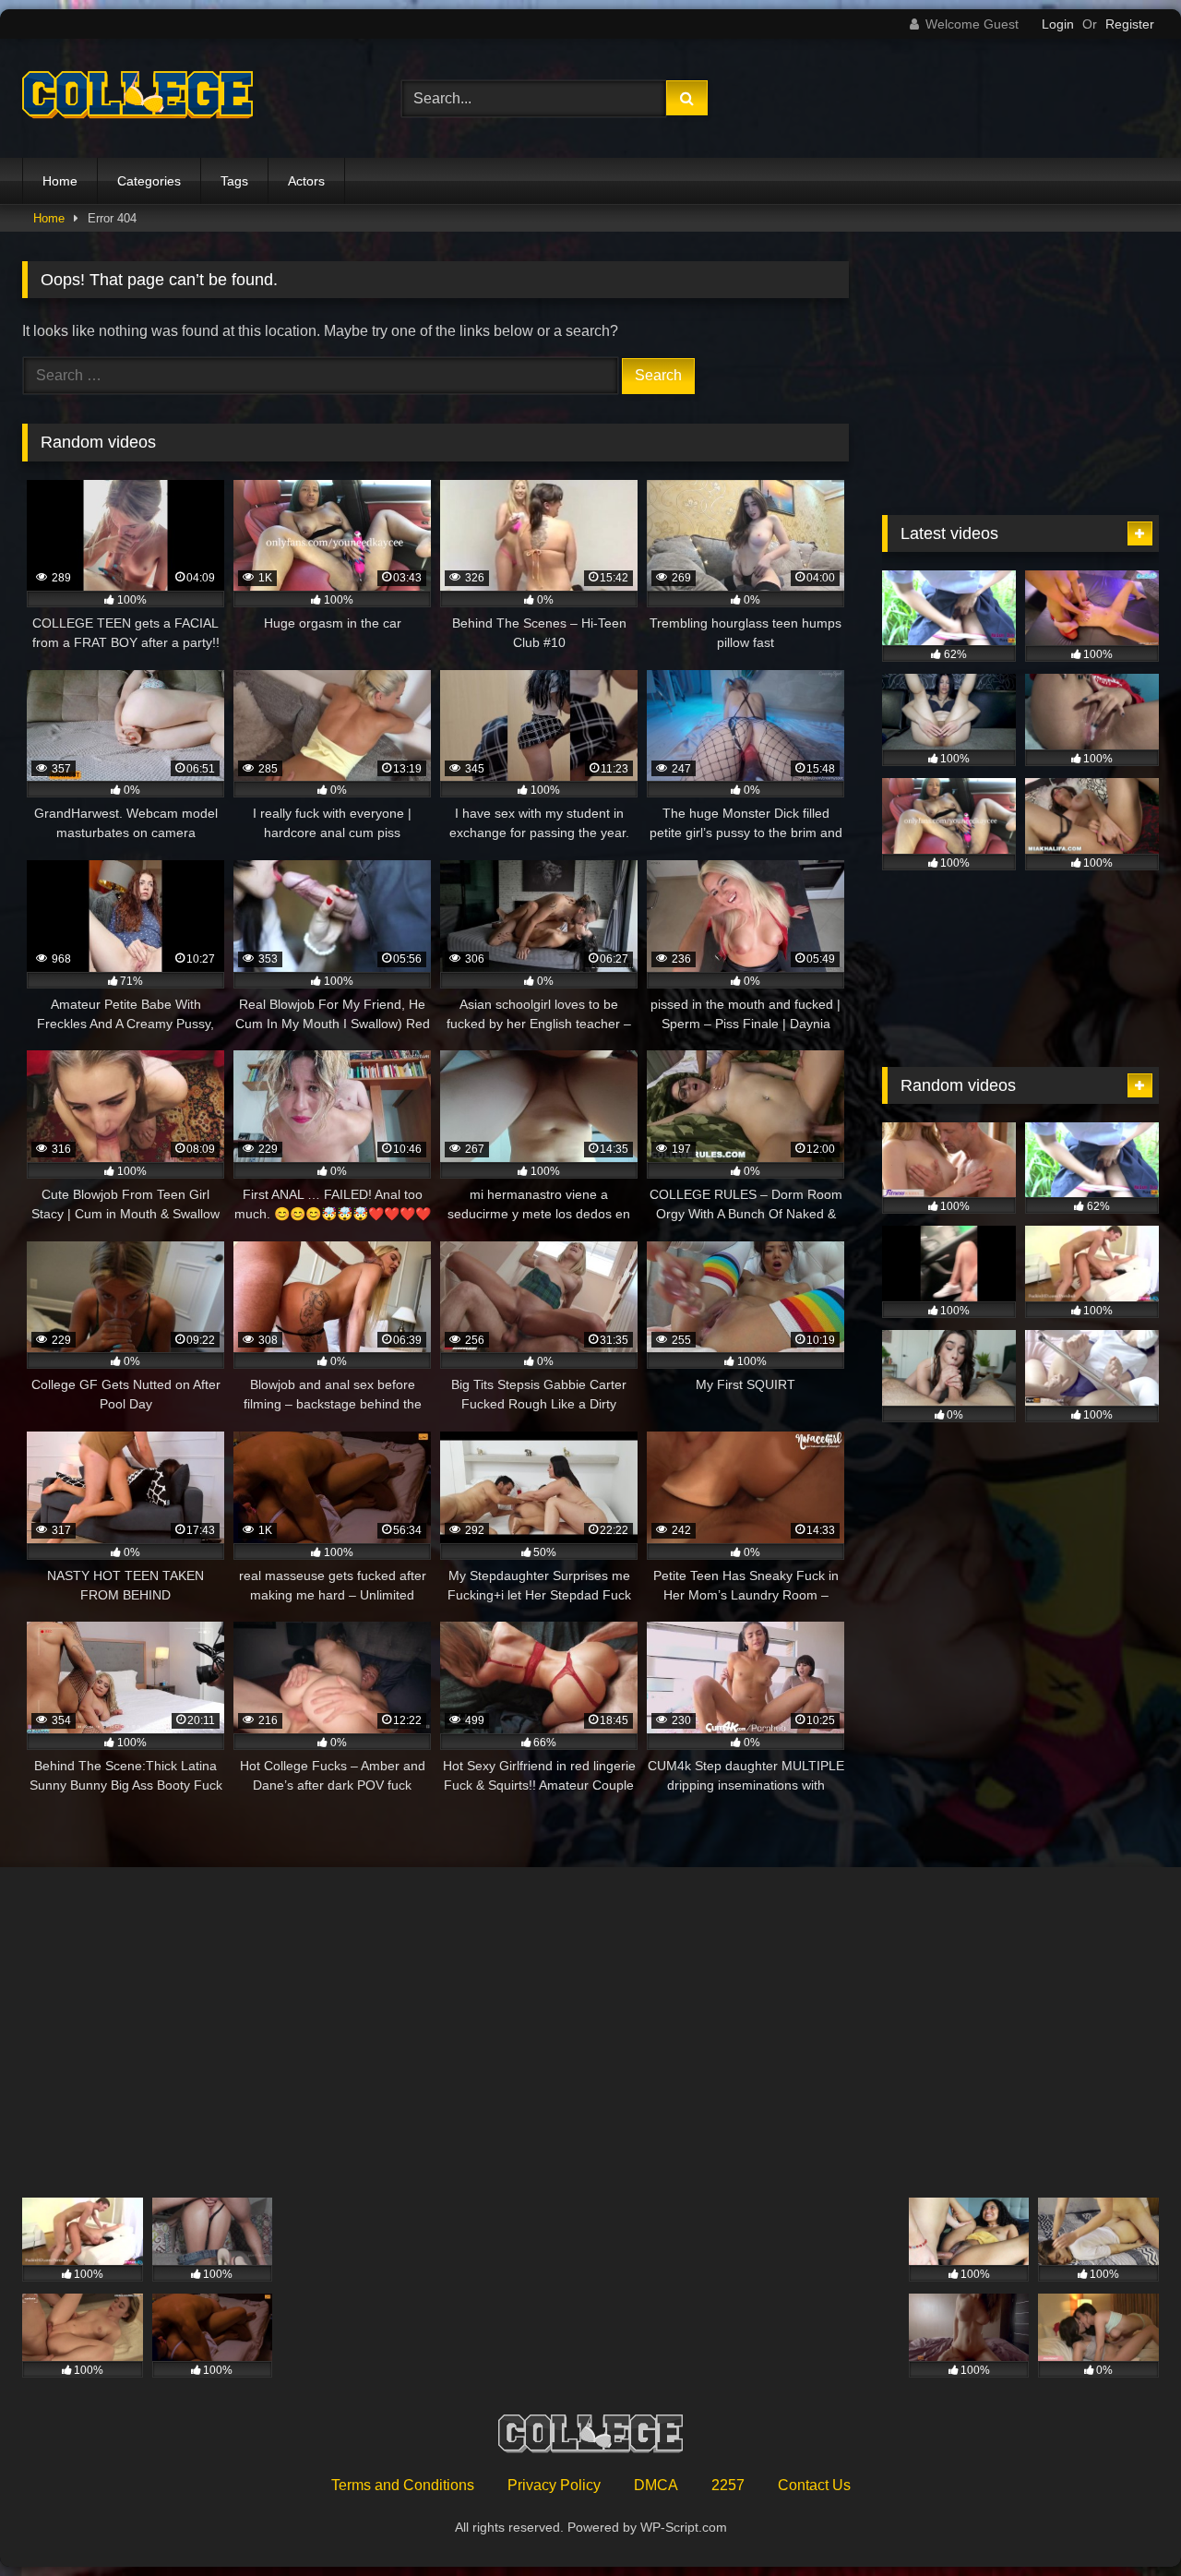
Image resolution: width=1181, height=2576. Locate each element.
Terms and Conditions (403, 2485)
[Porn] (137, 99)
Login (1058, 24)
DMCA (656, 2485)
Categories (149, 181)
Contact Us (814, 2485)
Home (60, 181)
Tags (234, 181)
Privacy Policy (554, 2485)
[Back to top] (1124, 2521)
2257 (728, 2485)
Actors (306, 181)
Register (1130, 24)
